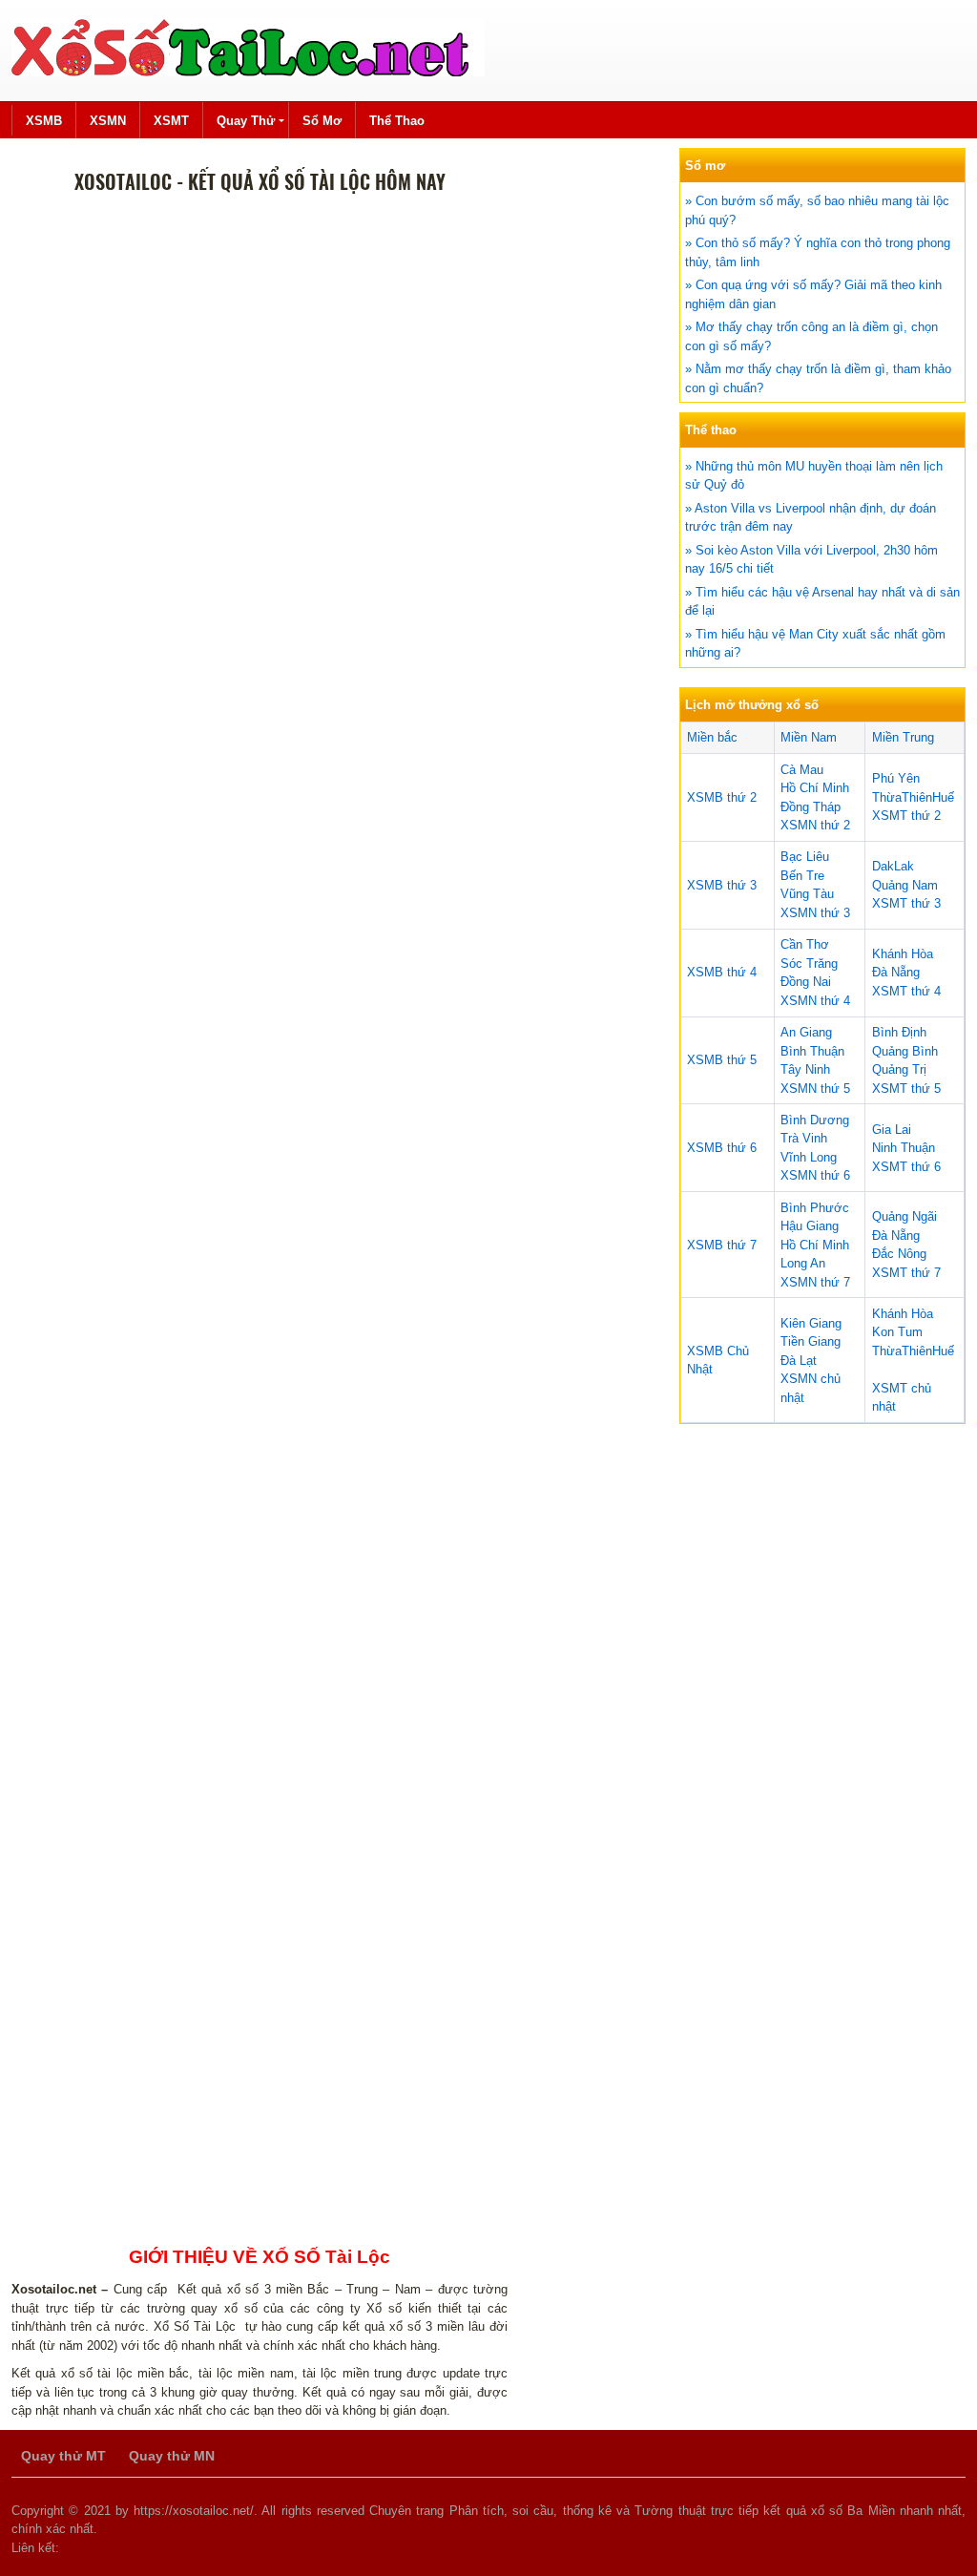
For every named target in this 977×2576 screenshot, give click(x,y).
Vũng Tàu (807, 894)
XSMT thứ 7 (906, 1273)
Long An (803, 1263)
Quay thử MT (63, 2456)
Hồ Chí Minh (815, 788)
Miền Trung (903, 737)
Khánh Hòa (903, 954)
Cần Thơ (805, 944)
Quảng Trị (899, 1069)
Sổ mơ (322, 121)
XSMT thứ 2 (906, 816)
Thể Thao (397, 121)
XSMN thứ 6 (815, 1175)
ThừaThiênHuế (913, 797)
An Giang (806, 1032)
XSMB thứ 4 (722, 972)
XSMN (108, 121)
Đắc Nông (899, 1254)
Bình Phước (815, 1208)
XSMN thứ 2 (815, 825)
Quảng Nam (905, 885)
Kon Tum (897, 1332)
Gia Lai (892, 1130)
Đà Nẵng (896, 972)
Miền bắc (712, 737)
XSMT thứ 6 (906, 1167)
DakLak (893, 866)
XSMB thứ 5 (722, 1060)
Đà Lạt (799, 1361)
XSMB (44, 121)
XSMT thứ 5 (906, 1089)
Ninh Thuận (904, 1148)
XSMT (171, 121)
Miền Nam (809, 737)
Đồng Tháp (811, 807)
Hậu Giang (810, 1226)
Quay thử (246, 121)
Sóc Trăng (809, 963)
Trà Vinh (804, 1138)
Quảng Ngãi (904, 1216)
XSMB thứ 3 (722, 885)
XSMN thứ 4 (815, 1001)
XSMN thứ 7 (815, 1282)
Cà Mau (802, 770)
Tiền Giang (811, 1341)
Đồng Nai (806, 982)
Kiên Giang (811, 1323)
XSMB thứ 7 (722, 1245)
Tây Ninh (805, 1069)
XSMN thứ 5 (815, 1089)
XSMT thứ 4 (906, 991)
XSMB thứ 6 (722, 1148)
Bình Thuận (812, 1051)
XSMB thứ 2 (722, 797)
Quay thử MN (172, 2456)
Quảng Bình (905, 1051)
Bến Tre (802, 876)
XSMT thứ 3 (906, 903)
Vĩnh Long (809, 1157)
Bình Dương (815, 1120)
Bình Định (899, 1032)
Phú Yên (896, 778)
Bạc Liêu (805, 857)
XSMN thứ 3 (815, 913)
